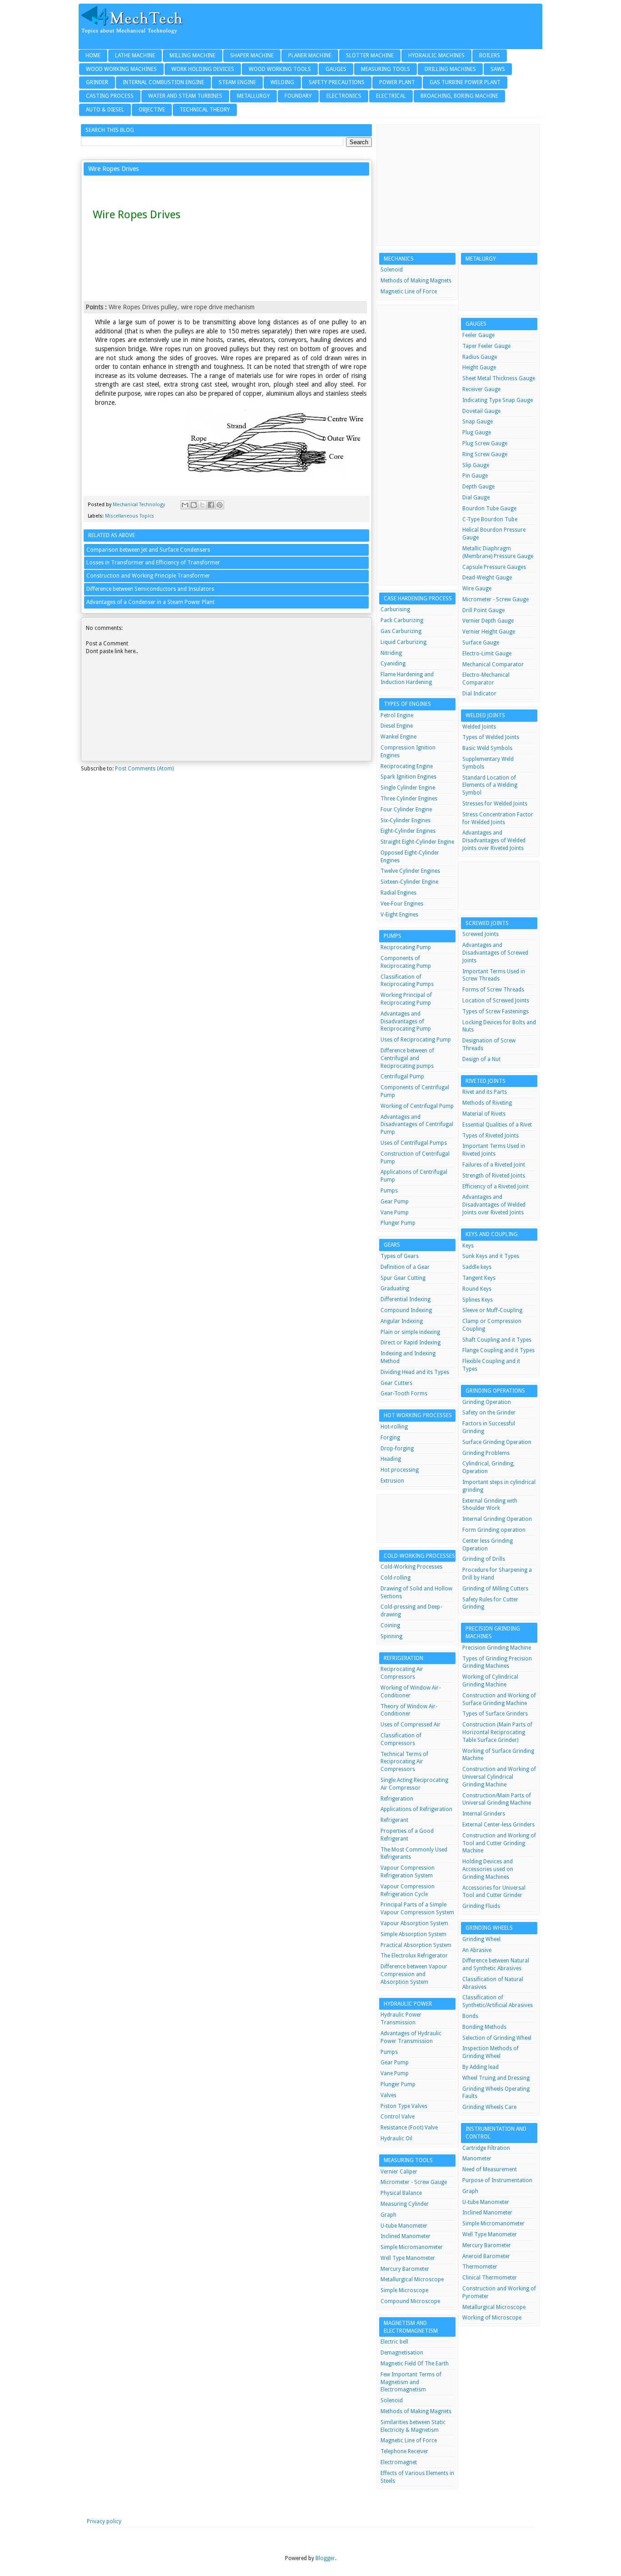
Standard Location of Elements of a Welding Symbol (490, 785)
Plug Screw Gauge (485, 443)
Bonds (470, 2016)
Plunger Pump (398, 1223)
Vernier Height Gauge (489, 632)
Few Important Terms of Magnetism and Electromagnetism (411, 2382)
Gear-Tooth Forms (404, 1394)
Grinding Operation (487, 1402)
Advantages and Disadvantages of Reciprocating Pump (406, 1021)
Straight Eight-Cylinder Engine (417, 842)
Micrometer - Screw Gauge (414, 2182)
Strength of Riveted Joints (494, 1176)
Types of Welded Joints (491, 737)
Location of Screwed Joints (496, 1001)
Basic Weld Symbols (487, 748)
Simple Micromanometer (412, 2247)
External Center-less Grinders (498, 1825)
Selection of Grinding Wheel (497, 2038)
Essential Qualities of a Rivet (497, 1125)
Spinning (391, 1636)
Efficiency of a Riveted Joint (496, 1187)
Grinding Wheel (481, 1939)
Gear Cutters (396, 1383)
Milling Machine (193, 55)
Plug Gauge (477, 433)
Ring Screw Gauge (485, 454)
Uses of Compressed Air (411, 1725)
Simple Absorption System (413, 1934)
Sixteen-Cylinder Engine (409, 882)
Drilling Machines (450, 69)
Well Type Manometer (408, 2258)
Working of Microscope (492, 2318)
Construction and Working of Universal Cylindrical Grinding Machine (499, 1777)
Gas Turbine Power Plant (465, 82)
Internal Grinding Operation (497, 1519)
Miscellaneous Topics (130, 516)
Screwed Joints (481, 934)
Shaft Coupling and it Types (497, 1340)
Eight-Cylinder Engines (408, 831)
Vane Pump (395, 1213)
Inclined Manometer (406, 2236)
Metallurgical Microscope (412, 2279)
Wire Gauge (477, 589)
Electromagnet (399, 2462)
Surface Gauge (481, 643)
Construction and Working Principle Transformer (148, 576)
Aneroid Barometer (486, 2256)
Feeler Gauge (478, 335)
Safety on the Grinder (489, 1413)
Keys (468, 1246)
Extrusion (392, 1481)
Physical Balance (401, 2193)
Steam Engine (237, 82)
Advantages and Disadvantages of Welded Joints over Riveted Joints (494, 840)
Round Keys (477, 1289)
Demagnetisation (402, 2353)
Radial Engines (398, 893)
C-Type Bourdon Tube (490, 519)
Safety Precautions (337, 82)
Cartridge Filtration (486, 2148)
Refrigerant (394, 1820)
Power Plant (397, 82)
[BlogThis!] (194, 505)
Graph (388, 2215)
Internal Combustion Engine (163, 82)
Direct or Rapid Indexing (411, 1343)
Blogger (325, 2558)
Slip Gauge (476, 465)
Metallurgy (253, 96)
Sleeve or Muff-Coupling (492, 1310)
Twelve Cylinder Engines (410, 871)
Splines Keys (478, 1300)
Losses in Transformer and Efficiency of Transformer (153, 563)
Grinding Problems (486, 1453)
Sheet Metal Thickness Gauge (499, 378)
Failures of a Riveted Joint (494, 1165)
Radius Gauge (480, 357)
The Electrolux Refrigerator (414, 1956)
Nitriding (391, 653)
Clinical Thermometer (490, 2278)
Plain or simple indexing (410, 1332)
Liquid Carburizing (403, 642)
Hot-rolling (394, 1427)
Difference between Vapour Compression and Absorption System (414, 1974)
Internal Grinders (484, 1814)
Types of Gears (400, 1256)
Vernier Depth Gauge (488, 621)
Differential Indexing (406, 1299)
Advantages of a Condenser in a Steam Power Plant (150, 602)
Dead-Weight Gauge (487, 578)
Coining (390, 1625)
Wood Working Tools (280, 69)
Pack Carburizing (402, 620)
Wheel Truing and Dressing (496, 2078)
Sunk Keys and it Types (491, 1256)
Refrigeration (397, 1799)
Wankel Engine (398, 737)
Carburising (395, 609)
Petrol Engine (397, 715)
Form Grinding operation (494, 1530)
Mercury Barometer (405, 2269)
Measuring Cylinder (405, 2204)
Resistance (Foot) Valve (409, 2128)
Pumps (389, 1191)
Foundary (298, 96)
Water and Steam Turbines (185, 96)
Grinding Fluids (481, 1906)
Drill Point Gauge (483, 610)
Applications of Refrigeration (416, 1809)
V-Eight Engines (399, 915)
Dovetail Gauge (481, 411)
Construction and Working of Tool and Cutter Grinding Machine (499, 1843)
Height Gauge (479, 367)
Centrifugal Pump (402, 1077)
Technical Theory (205, 110)
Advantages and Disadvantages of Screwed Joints (495, 953)
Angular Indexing (402, 1321)
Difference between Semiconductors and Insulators (150, 589)
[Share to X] (202, 505)
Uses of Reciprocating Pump (416, 1040)
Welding (282, 82)
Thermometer (480, 2267)
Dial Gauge (476, 498)
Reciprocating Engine (407, 766)
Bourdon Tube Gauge (489, 508)
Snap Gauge (478, 422)
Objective (152, 110)
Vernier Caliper (399, 2172)
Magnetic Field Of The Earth (415, 2364)
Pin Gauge (475, 476)
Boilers (490, 55)
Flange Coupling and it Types (498, 1350)
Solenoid (392, 270)
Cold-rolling (396, 1578)
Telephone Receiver (404, 2451)
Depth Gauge (478, 487)
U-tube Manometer (404, 2226)
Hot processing (400, 1470)
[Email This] (185, 505)
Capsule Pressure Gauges (494, 567)
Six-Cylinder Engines (406, 820)
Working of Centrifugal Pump (417, 1106)
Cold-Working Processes (411, 1567)
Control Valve (398, 2117)
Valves (388, 2095)
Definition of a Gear (405, 1267)
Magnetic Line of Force (409, 292)
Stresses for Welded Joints (495, 804)
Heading (391, 1459)
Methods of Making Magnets (416, 281)
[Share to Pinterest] (220, 505)
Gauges (336, 69)
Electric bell (394, 2342)
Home (93, 55)
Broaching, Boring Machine (459, 96)
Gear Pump (395, 1202)
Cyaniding (393, 664)
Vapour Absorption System (414, 1923)
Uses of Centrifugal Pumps (414, 1143)
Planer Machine (310, 55)
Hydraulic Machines (436, 55)
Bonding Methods (484, 2027)
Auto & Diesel (105, 110)
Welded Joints (479, 727)
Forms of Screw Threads (493, 990)
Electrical (391, 96)
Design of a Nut (481, 1059)
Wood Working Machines (121, 69)
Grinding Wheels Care (489, 2107)
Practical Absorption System (416, 1945)
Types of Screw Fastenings (496, 1011)
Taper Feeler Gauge (486, 346)
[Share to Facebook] (211, 505)
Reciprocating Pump (406, 947)
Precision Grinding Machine (497, 1648)
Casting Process (110, 96)
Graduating (395, 1288)
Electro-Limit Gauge (487, 654)
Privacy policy (104, 2521)
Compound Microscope (410, 2301)
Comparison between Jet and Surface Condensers (148, 550)
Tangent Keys (479, 1278)
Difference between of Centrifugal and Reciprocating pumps (407, 1058)
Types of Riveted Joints (491, 1136)
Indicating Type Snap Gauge (498, 400)
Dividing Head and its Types (415, 1372)
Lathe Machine (135, 55)
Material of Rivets (484, 1114)
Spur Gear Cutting (403, 1278)
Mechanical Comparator (493, 664)
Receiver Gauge (481, 389)
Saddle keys (477, 1267)
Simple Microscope (404, 2290)
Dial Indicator (479, 694)
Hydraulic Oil (396, 2138)
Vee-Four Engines (402, 904)
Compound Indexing (406, 1310)
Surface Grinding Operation (497, 1442)
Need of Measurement (490, 2169)
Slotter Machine (370, 55)
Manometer (477, 2158)
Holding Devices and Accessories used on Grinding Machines (488, 1869)
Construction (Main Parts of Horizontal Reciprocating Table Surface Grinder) (497, 1732)
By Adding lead (481, 2067)
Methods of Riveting (487, 1103)
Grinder (97, 82)
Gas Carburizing (401, 631)
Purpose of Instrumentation (497, 2180)
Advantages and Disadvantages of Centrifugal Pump (417, 1125)
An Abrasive (477, 1950)
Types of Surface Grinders (495, 1714)
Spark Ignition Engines (408, 777)
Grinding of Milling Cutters (495, 1589)
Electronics (344, 96)
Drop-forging (397, 1449)
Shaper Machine (252, 55)
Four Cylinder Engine (406, 810)
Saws (498, 69)
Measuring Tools (386, 69)
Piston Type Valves (404, 2106)
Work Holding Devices (203, 69)
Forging (390, 1438)
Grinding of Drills (484, 1559)
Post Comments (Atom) (144, 769)
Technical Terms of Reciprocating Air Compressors (404, 1762)
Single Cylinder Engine (408, 788)
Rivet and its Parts (485, 1092)
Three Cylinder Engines (409, 799)
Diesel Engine (397, 726)
